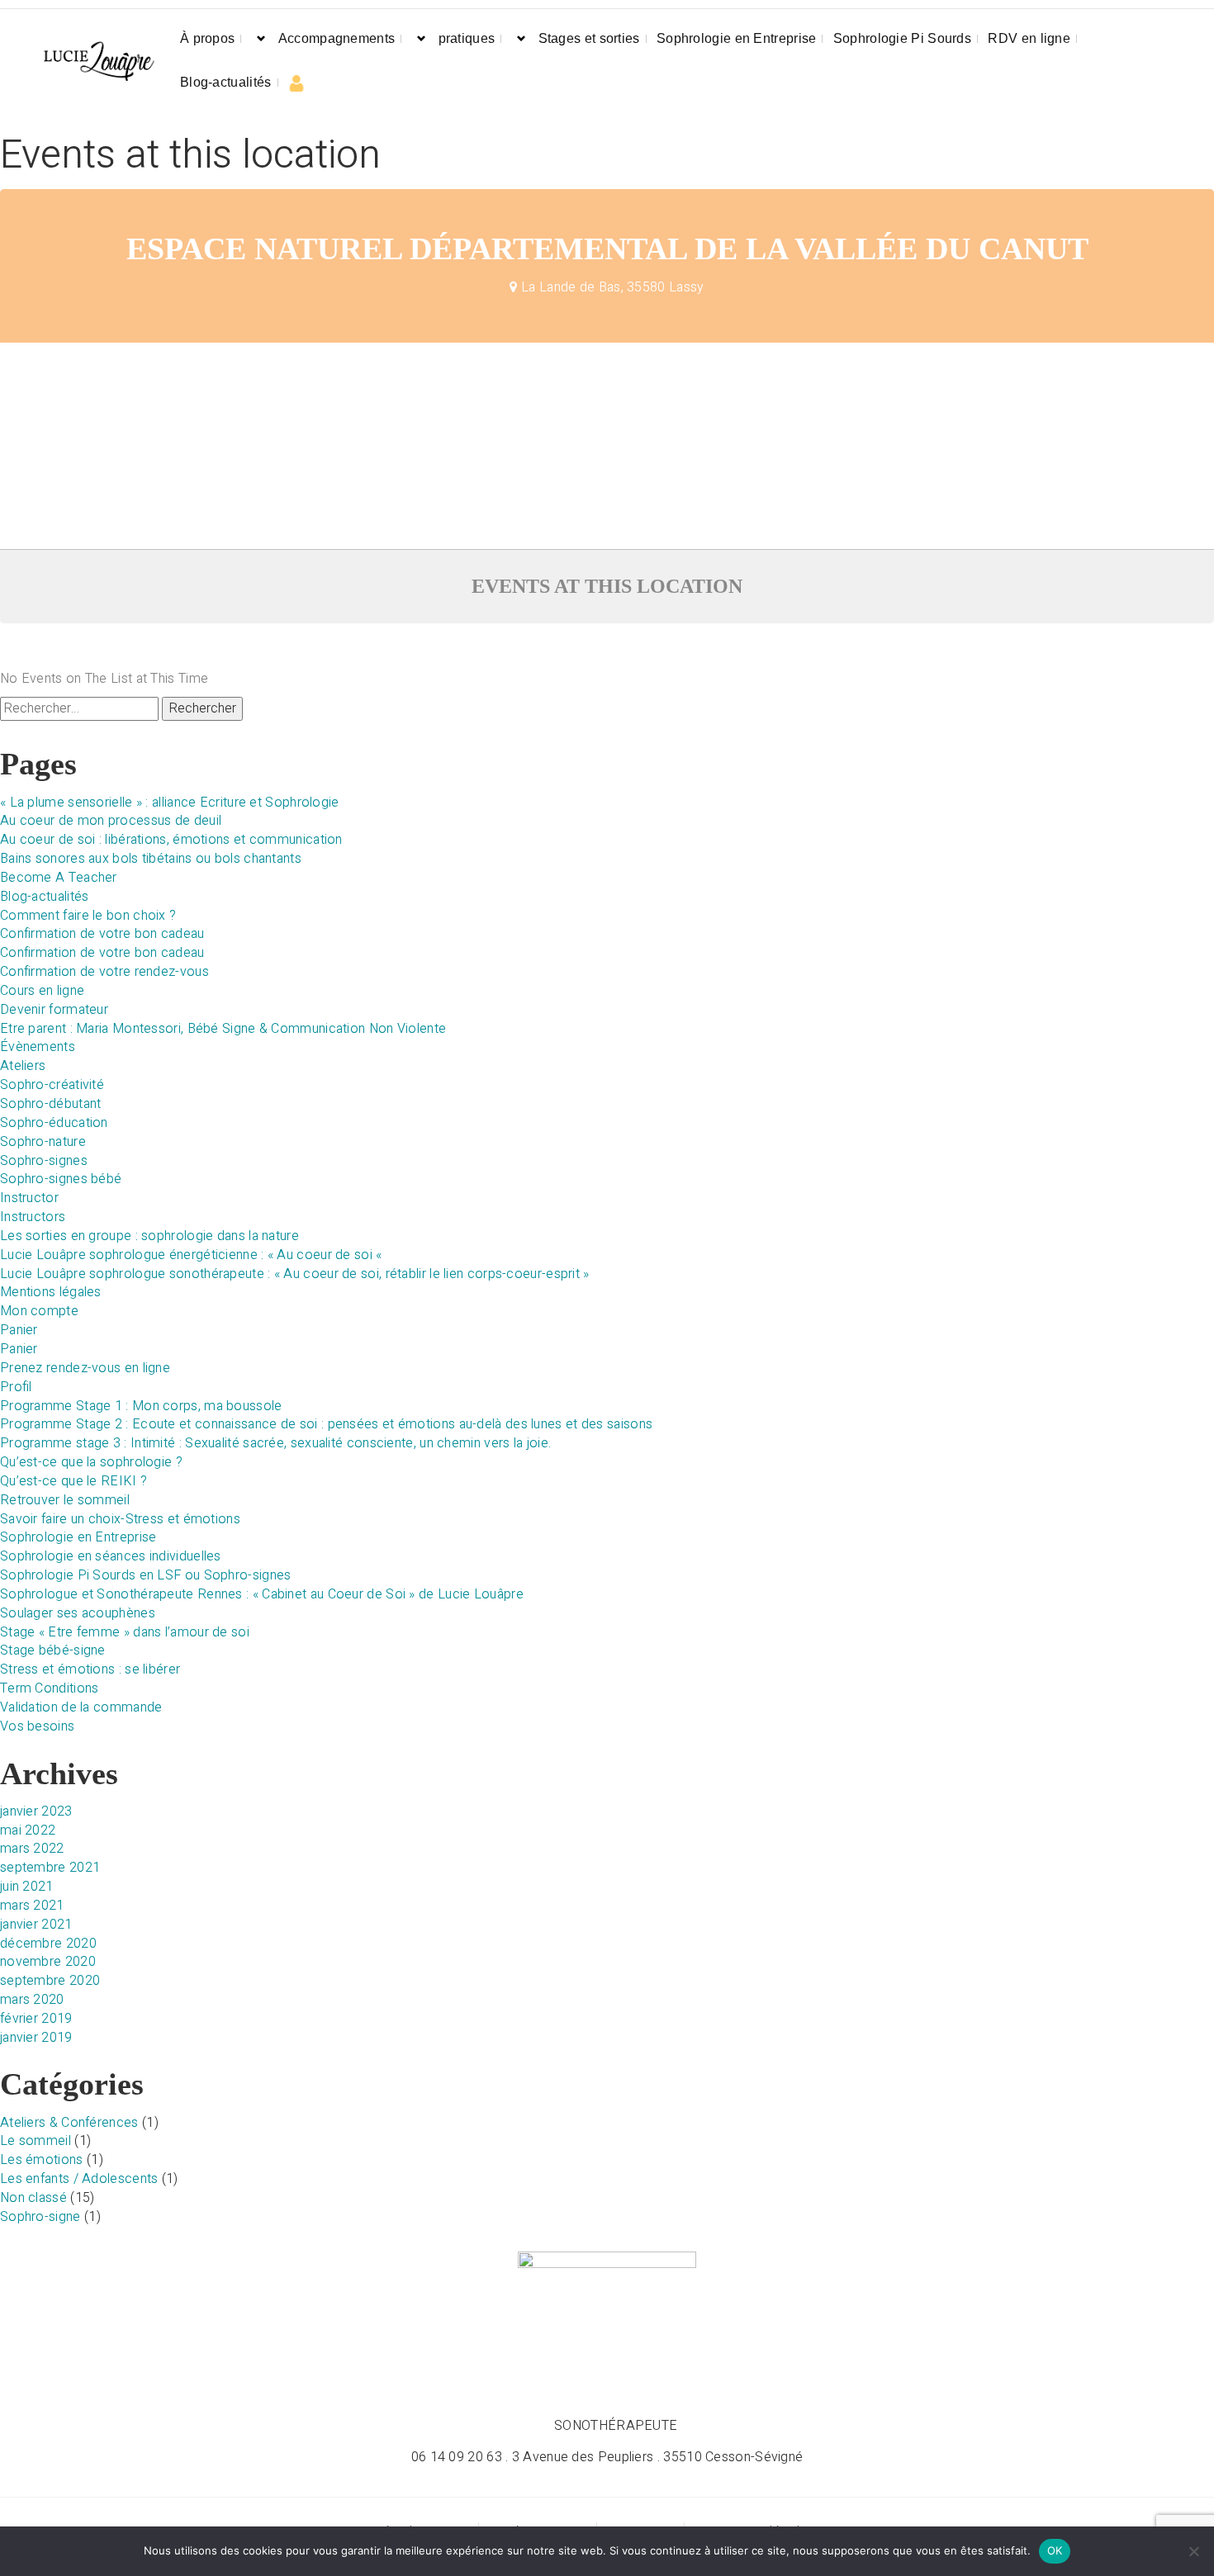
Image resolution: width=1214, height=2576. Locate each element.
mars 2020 (32, 2000)
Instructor (29, 1198)
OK (1055, 2550)
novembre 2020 (48, 1962)
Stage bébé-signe (53, 1650)
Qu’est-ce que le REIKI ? (74, 1481)
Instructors (33, 1217)
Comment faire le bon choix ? (88, 916)
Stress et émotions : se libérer (90, 1669)
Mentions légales (51, 1292)
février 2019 (36, 2019)
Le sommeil (36, 2141)
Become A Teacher (59, 878)
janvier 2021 (36, 1925)
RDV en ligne (1029, 38)
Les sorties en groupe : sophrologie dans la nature (149, 1236)
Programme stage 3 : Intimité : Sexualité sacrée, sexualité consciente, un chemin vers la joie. (275, 1443)
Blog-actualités (226, 82)
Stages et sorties (589, 38)
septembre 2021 (50, 1868)
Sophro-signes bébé (61, 1179)
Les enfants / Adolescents (79, 2179)
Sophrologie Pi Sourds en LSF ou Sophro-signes (146, 1575)
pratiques (467, 38)
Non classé (33, 2198)
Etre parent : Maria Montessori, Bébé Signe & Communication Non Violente (223, 1029)
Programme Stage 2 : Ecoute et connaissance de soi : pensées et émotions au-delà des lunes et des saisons (326, 1424)
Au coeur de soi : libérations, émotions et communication (171, 840)
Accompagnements (337, 38)
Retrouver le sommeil (65, 1500)
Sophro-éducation (54, 1123)
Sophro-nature (43, 1142)
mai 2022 (28, 1830)
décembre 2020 (48, 1944)
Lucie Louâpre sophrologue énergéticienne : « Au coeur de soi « (193, 1255)
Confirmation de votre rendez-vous (104, 972)
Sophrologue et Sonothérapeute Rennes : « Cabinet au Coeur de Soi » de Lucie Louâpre (262, 1594)
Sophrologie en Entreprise (737, 38)
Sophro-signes (44, 1161)
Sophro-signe (40, 2217)
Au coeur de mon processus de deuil (111, 821)
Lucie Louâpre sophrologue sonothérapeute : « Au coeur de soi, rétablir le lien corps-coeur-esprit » (295, 1274)
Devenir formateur (54, 1010)
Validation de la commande (81, 1707)
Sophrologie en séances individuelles (111, 1556)
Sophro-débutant (51, 1104)
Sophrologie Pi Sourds (902, 38)
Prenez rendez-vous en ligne (85, 1368)
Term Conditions (50, 1688)
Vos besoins (37, 1726)
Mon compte (39, 1311)
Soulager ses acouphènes (78, 1613)
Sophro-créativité (52, 1085)
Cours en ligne (42, 991)
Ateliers (23, 1066)
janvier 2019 (36, 2038)
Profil (16, 1387)
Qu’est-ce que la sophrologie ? (91, 1462)
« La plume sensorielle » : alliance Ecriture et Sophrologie (170, 803)
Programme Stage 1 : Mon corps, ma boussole (141, 1406)
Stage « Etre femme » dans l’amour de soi (125, 1632)
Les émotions (42, 2160)
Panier (19, 1330)
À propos (207, 38)
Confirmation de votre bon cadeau (102, 934)
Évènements (38, 1047)
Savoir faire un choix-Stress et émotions (120, 1519)
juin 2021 (27, 1887)
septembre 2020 (50, 1981)
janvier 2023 (36, 1811)
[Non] (1193, 2551)
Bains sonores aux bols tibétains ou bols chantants (151, 859)
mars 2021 (32, 1906)
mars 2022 (32, 1849)
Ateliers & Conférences (69, 2123)
